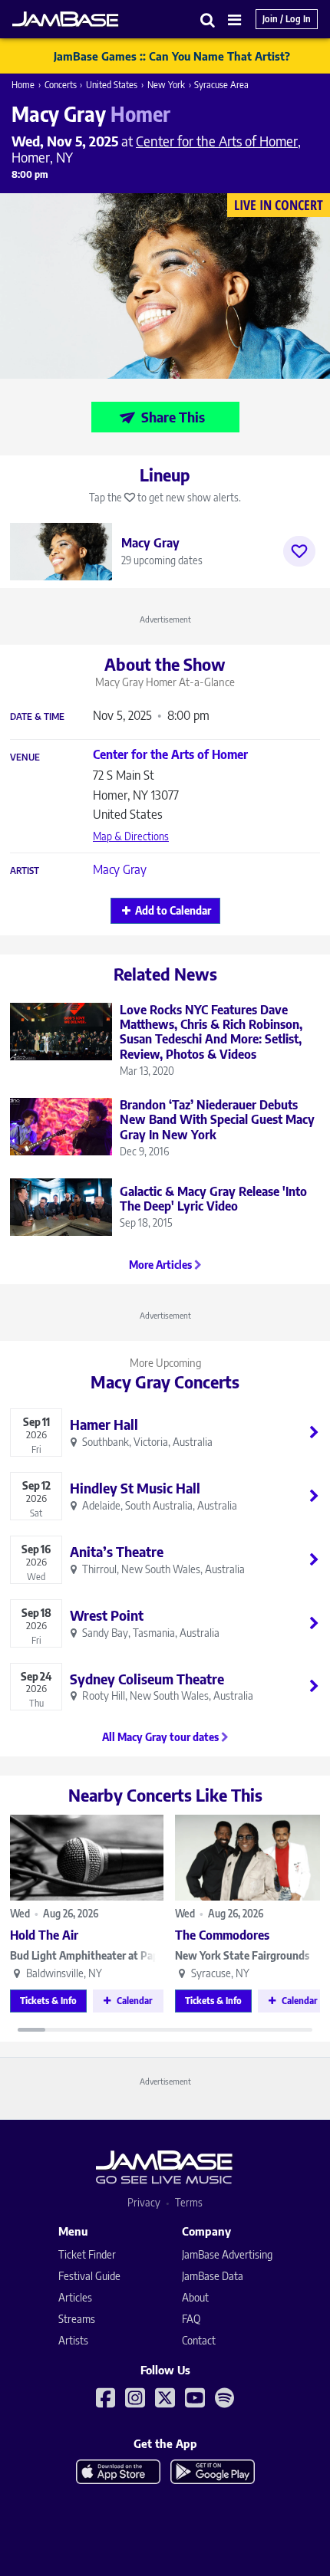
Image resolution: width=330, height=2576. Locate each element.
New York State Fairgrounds (242, 1955)
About (195, 2297)
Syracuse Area (221, 85)
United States (112, 85)
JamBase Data (213, 2276)
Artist (25, 871)
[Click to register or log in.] (299, 551)
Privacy (144, 2202)
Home (23, 85)
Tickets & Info (48, 2001)
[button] (208, 20)
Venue (25, 757)
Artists (73, 2340)
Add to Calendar (173, 910)
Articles (75, 2297)
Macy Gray (120, 869)
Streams (77, 2319)
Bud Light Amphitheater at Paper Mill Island (87, 1955)
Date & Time (37, 717)
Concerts (61, 85)
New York (166, 85)
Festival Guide (89, 2276)
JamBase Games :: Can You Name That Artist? (172, 56)
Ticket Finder (87, 2254)
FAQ (191, 2319)
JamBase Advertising (227, 2254)
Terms (189, 2202)
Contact (199, 2340)
